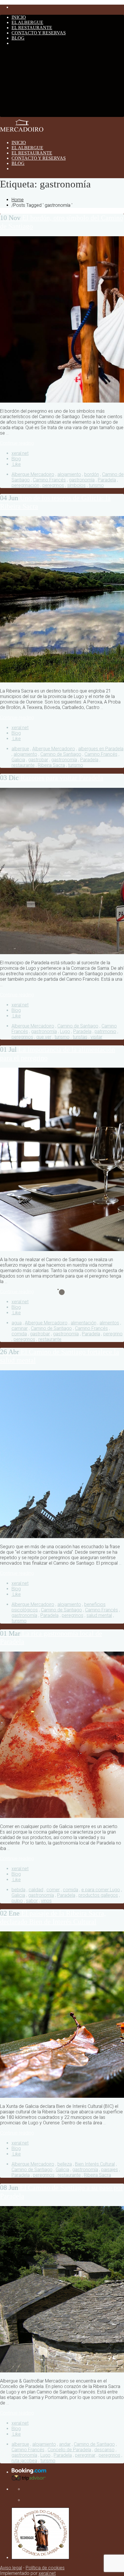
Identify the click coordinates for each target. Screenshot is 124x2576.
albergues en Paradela (101, 749)
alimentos (109, 1323)
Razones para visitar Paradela (52, 778)
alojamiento (69, 474)
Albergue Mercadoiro (33, 474)
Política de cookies (45, 2568)
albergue (20, 749)
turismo (96, 485)
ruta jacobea (24, 2461)
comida (19, 1334)
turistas (80, 1037)
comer (53, 1890)
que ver (44, 1037)
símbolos (76, 485)
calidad (36, 1890)
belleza (65, 2164)
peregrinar (85, 2455)
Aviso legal (11, 2568)
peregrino (113, 1334)
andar (65, 2444)
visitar (96, 1037)
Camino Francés (49, 480)
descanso (104, 2450)
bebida (18, 1890)
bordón (92, 474)
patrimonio (105, 1031)
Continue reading (17, 443)
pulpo (17, 1901)
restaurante (23, 765)
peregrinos (53, 485)
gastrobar (38, 760)
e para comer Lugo (101, 1890)
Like (16, 464)
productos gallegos (98, 1895)
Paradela (107, 480)
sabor (32, 1901)
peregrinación (25, 485)
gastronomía (82, 480)
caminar (20, 1328)
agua (17, 1323)
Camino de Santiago (61, 754)
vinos (46, 1901)
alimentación (83, 1323)
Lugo (65, 1031)
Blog (16, 459)
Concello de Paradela (69, 2450)
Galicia (18, 760)
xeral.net (20, 453)
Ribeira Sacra (51, 765)
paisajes (110, 2170)
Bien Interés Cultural (95, 2164)
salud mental (99, 1615)
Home (18, 200)
